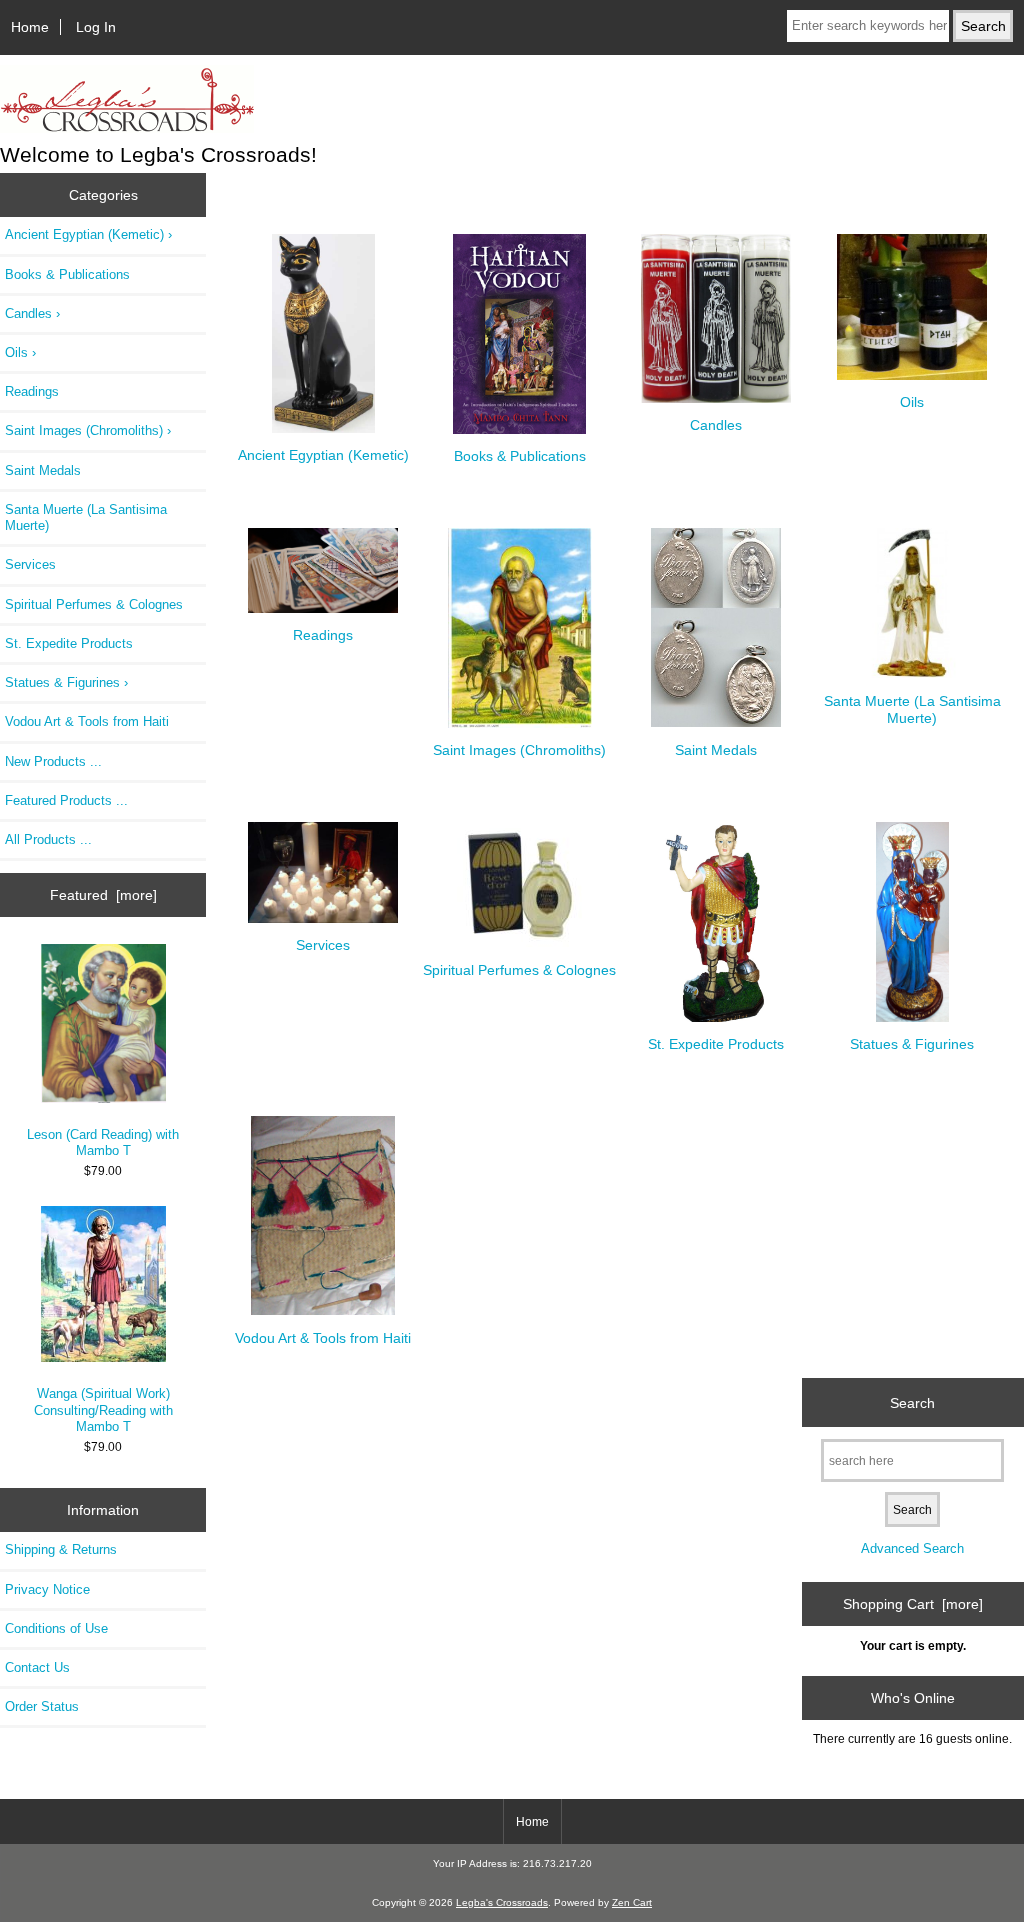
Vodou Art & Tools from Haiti (87, 721)
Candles (716, 425)
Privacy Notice (47, 1589)
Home (30, 27)
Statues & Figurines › (66, 682)
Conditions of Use (56, 1628)
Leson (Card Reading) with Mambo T (103, 1142)
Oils (912, 402)
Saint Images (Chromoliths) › (88, 430)
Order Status (42, 1706)
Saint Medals (43, 470)
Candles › (32, 313)
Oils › (20, 352)
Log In (96, 27)
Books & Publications (67, 274)
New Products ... (53, 761)
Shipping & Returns (61, 1549)
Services (30, 564)
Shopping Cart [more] (913, 1604)
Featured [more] (103, 895)
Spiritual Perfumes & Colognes (94, 604)
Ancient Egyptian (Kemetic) (323, 455)
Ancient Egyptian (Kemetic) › (88, 234)
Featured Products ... (66, 800)
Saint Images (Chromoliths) (519, 750)
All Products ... (48, 839)
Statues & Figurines (912, 1044)
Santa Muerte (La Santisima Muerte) (86, 517)
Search (912, 1402)
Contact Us (37, 1667)
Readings (32, 391)
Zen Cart (632, 1902)
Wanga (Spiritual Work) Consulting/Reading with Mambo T (103, 1409)
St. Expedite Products (69, 643)
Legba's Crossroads (502, 1902)
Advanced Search (912, 1548)
